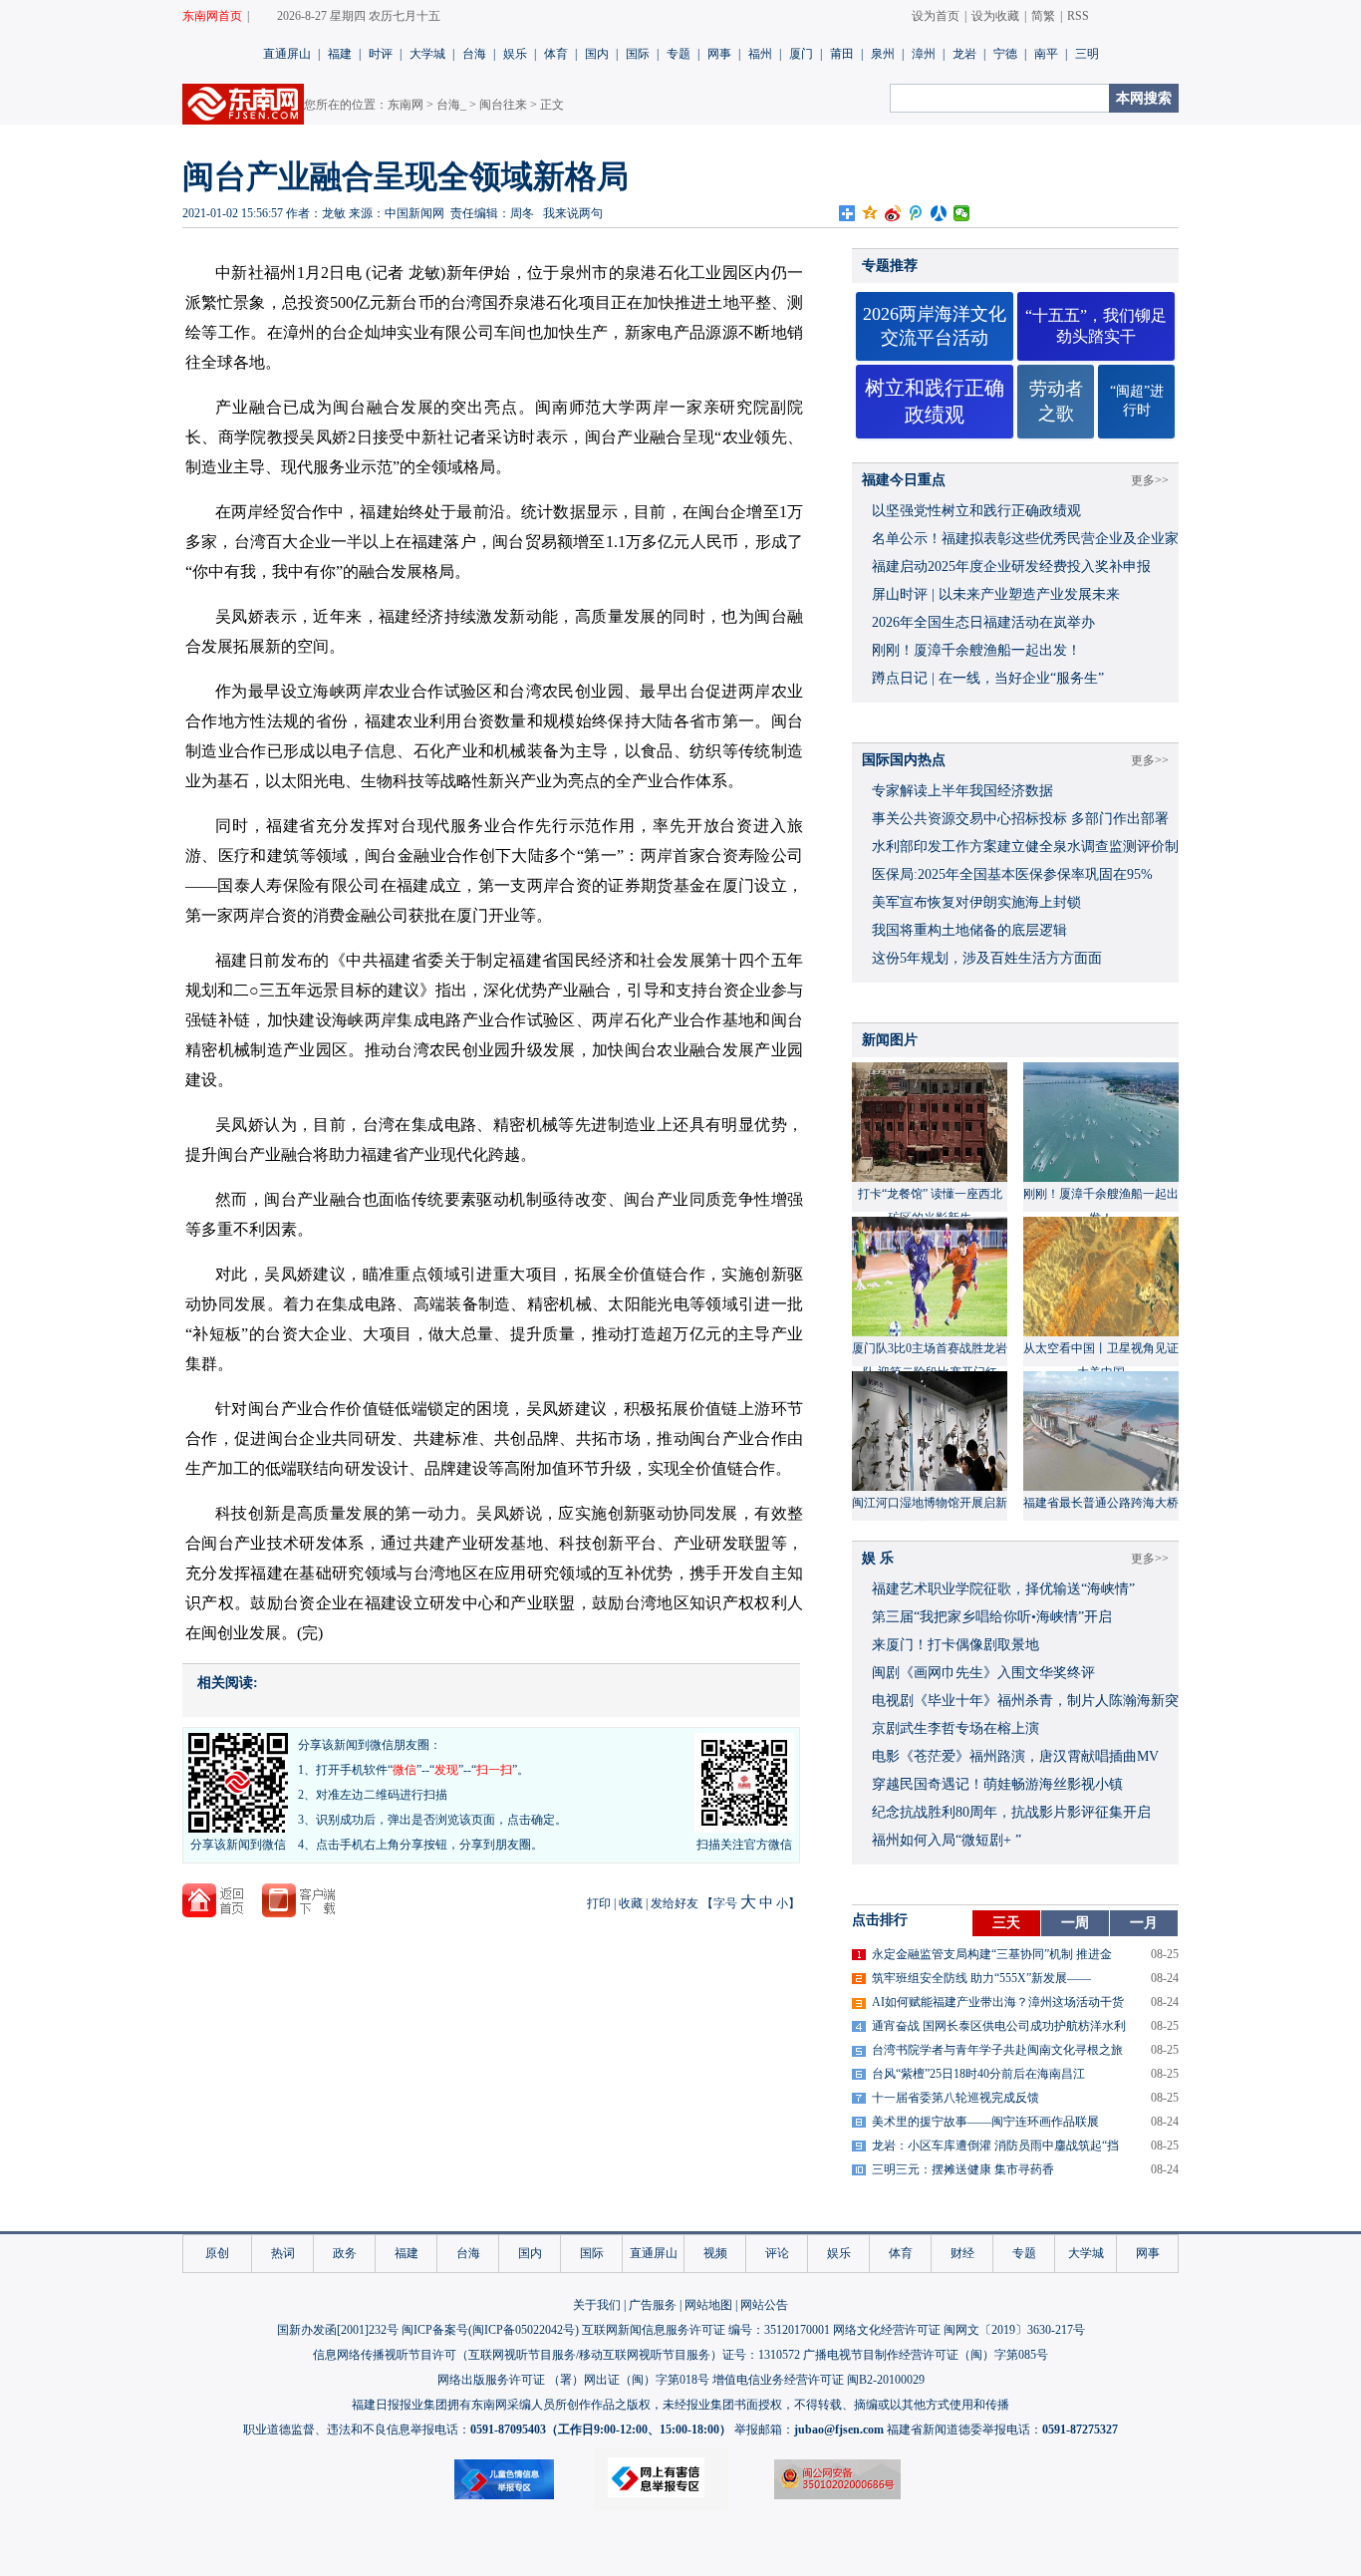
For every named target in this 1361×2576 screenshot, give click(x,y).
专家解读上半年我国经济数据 (962, 791)
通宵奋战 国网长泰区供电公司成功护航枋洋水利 (999, 2026)
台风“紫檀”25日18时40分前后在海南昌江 (978, 2074)
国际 (638, 54)
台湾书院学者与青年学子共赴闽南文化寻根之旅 (997, 2050)
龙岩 (964, 54)
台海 (474, 54)
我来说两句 (573, 213)
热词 (283, 2253)
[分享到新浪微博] (893, 213)
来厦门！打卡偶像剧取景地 (955, 1645)
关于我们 (597, 2305)
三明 (1087, 54)
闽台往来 (503, 105)
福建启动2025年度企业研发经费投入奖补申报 (1011, 567)
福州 (760, 54)
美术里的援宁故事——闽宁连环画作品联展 (985, 2122)
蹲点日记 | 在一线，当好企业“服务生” (988, 678)
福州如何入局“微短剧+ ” (947, 1840)
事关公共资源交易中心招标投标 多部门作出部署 (1020, 819)
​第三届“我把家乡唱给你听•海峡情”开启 (992, 1617)
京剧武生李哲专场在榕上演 (955, 1728)
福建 (340, 54)
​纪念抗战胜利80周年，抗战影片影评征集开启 (1011, 1812)
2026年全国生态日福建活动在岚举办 (983, 622)
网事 (719, 54)
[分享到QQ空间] (870, 213)
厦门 (801, 54)
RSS (1078, 16)
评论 (777, 2253)
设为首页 (936, 16)
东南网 (406, 105)
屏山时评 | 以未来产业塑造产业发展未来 (996, 594)
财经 (962, 2253)
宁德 (1005, 54)
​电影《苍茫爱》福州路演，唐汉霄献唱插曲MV (1015, 1756)
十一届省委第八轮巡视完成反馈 (955, 2098)
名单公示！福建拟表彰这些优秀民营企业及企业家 (1025, 539)
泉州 (883, 54)
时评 (381, 54)
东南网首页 (212, 16)
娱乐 (515, 54)
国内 (597, 54)
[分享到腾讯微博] (916, 213)
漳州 (924, 54)
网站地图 (708, 2305)
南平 (1046, 54)
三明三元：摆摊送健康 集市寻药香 (963, 2169)
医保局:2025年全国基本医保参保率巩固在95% (1012, 874)
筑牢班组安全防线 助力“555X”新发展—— (981, 1978)
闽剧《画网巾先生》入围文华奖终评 (983, 1673)
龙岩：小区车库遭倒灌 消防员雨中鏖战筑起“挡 (995, 2146)
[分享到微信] (962, 213)
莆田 (842, 54)
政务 (345, 2253)
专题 (679, 54)
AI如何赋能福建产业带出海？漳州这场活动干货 (998, 2002)
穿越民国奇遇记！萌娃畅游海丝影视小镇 (997, 1784)
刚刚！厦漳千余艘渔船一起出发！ (976, 650)
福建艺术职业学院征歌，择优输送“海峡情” (1003, 1589)
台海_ (451, 105)
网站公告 (764, 2305)
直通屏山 (287, 54)
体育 (556, 54)
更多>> (1150, 480)
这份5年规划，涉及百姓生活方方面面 (987, 958)
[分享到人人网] (939, 213)
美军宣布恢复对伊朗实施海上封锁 (976, 902)
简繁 (1043, 16)
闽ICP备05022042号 (524, 2330)
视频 (715, 2253)
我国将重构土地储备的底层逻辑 (969, 930)
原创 (217, 2253)
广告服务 (653, 2305)
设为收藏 (995, 16)
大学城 (427, 54)
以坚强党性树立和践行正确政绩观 (976, 511)
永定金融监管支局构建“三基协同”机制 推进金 (992, 1954)
